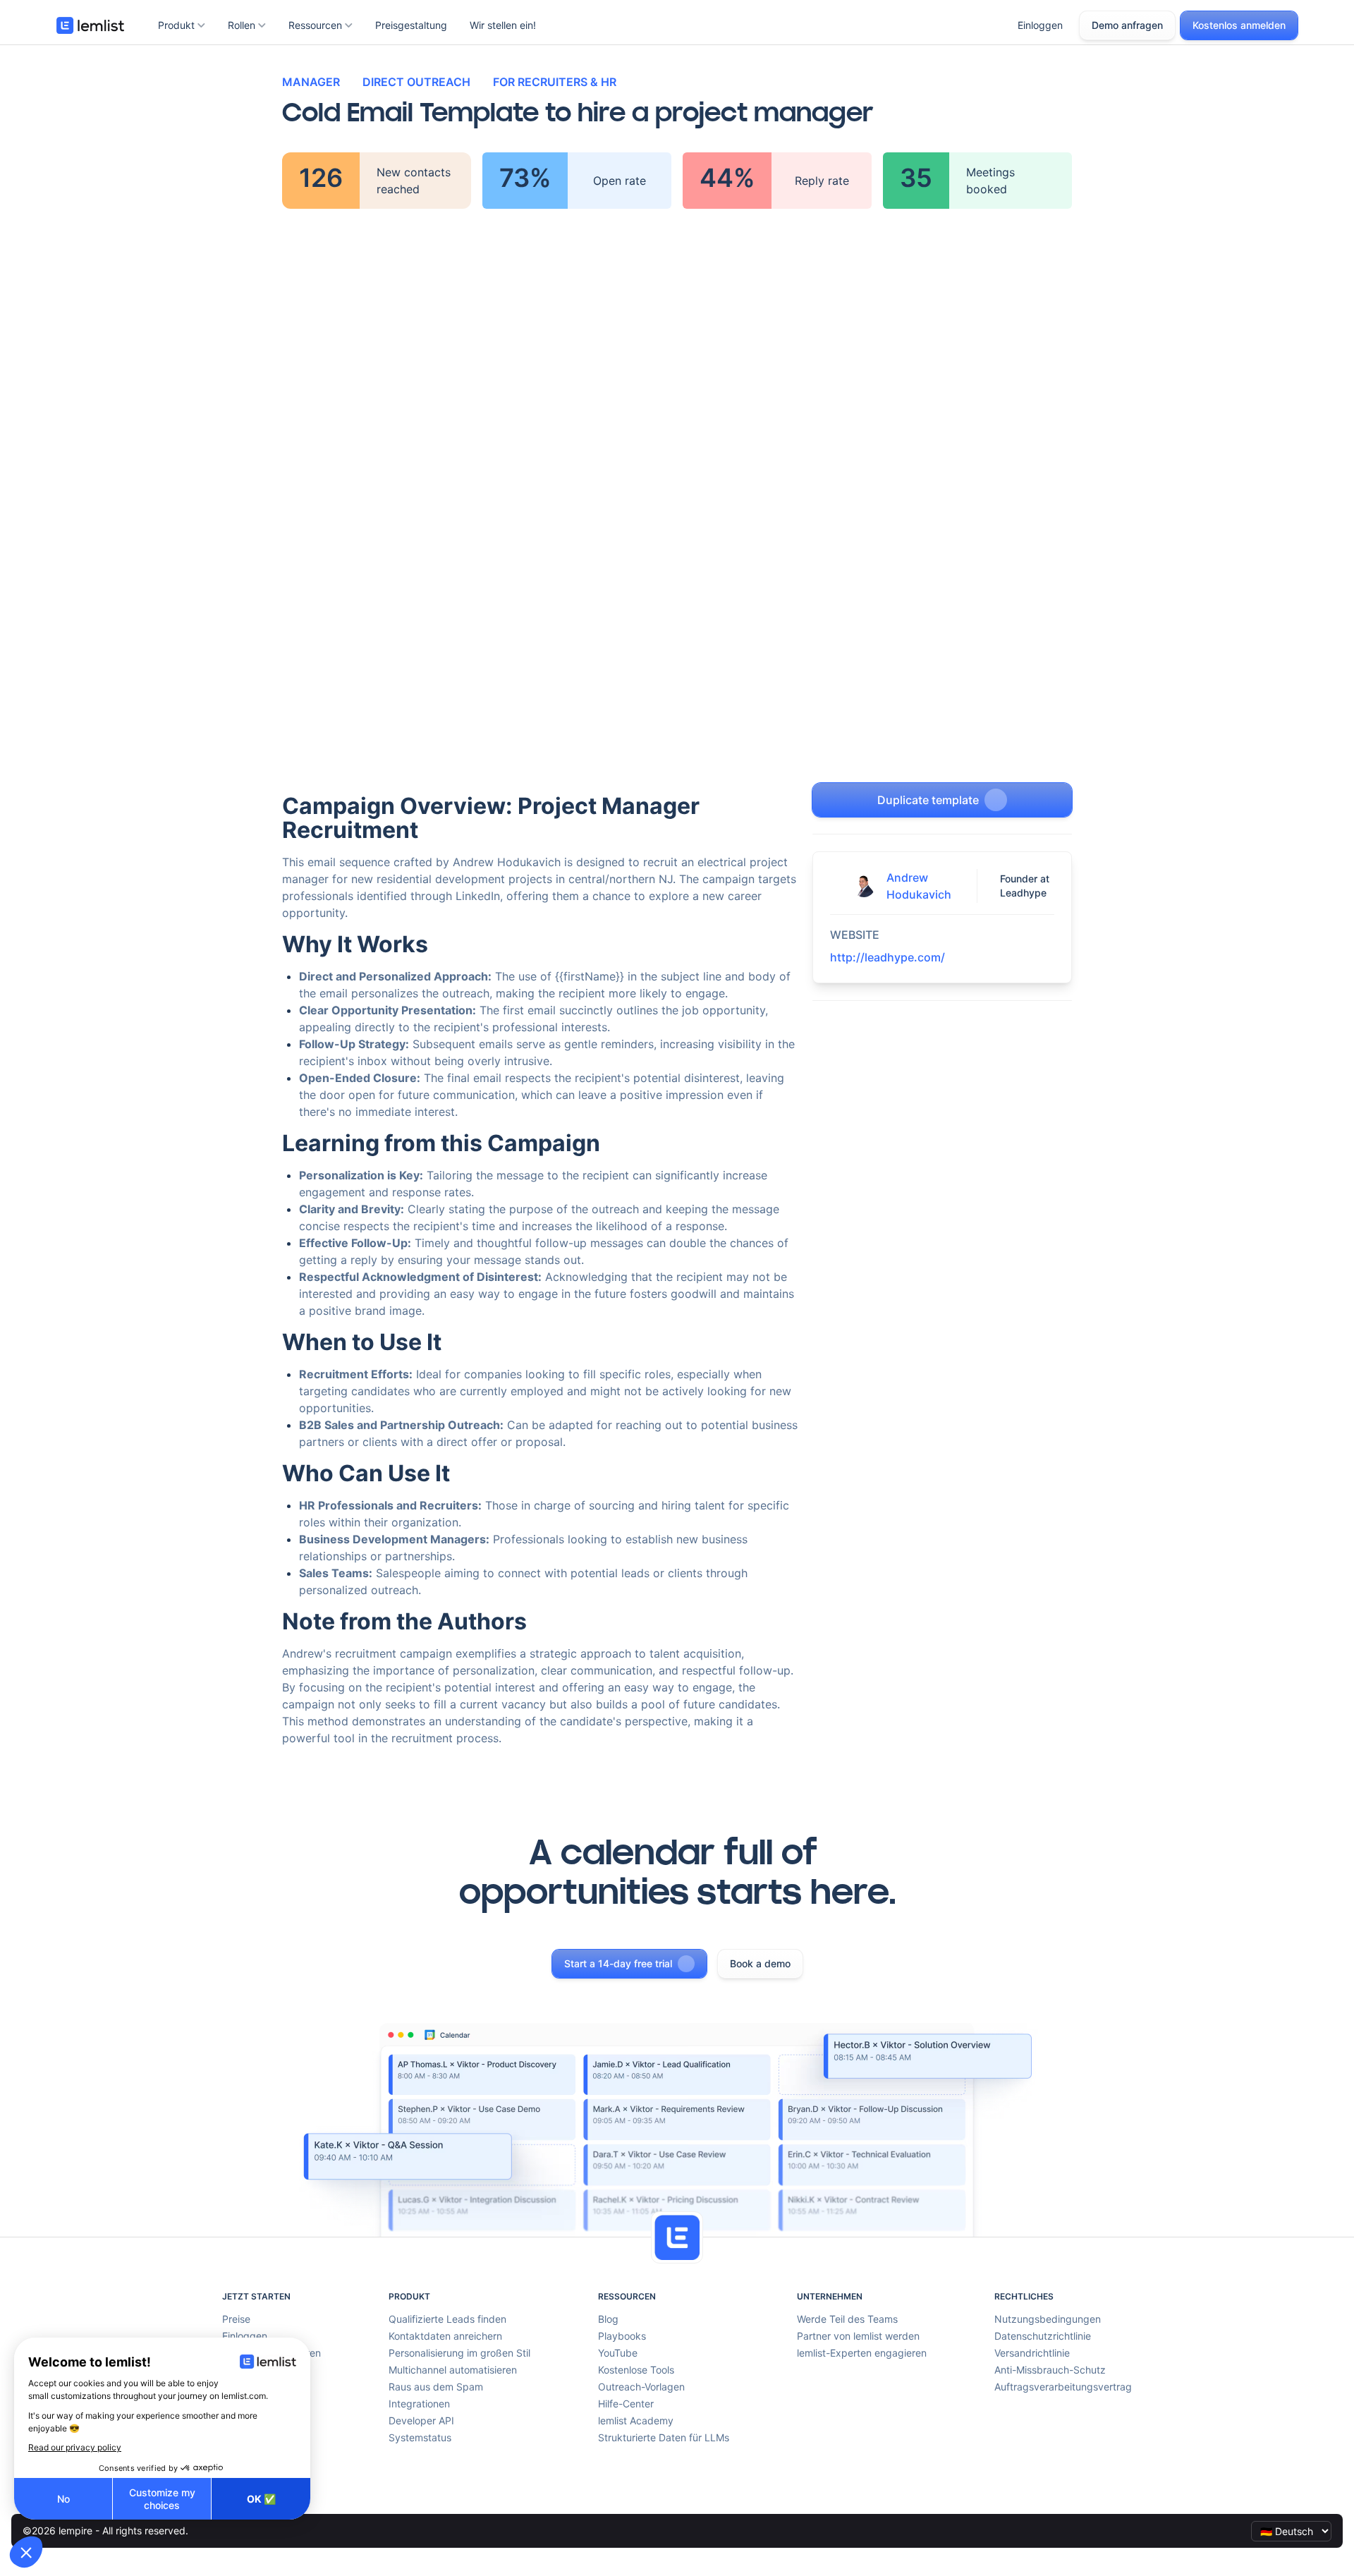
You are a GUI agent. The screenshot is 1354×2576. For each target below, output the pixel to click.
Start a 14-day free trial (618, 1963)
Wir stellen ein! (503, 25)
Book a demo (760, 1963)
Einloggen (1040, 25)
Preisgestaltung (411, 25)
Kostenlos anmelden (1239, 25)
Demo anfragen (1127, 25)
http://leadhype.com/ (888, 957)
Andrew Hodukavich (919, 886)
